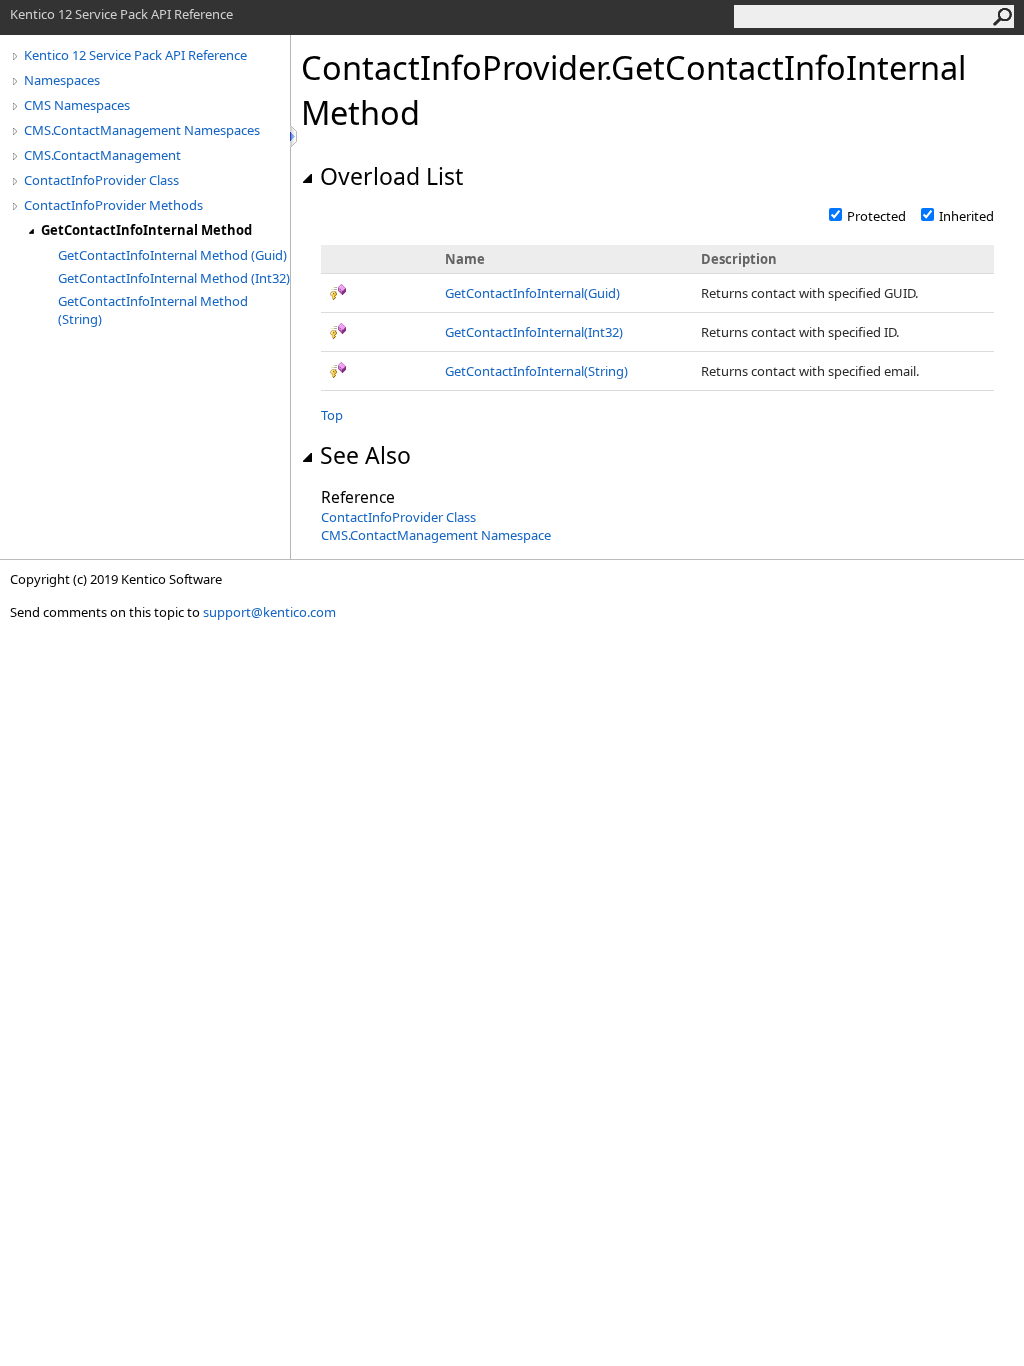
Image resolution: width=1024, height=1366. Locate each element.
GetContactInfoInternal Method (146, 230)
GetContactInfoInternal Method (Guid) (172, 255)
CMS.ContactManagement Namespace (436, 535)
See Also (365, 455)
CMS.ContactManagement (102, 155)
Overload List (391, 176)
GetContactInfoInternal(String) (536, 371)
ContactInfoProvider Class (101, 180)
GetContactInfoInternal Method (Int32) (174, 278)
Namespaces (62, 80)
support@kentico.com (269, 612)
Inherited (966, 216)
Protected (876, 216)
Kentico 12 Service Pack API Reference (135, 55)
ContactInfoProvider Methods (113, 205)
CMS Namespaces (77, 105)
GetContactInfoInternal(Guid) (532, 293)
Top (332, 415)
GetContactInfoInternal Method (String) (153, 310)
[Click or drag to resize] (295, 136)
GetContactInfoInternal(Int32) (534, 332)
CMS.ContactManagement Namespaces (142, 130)
